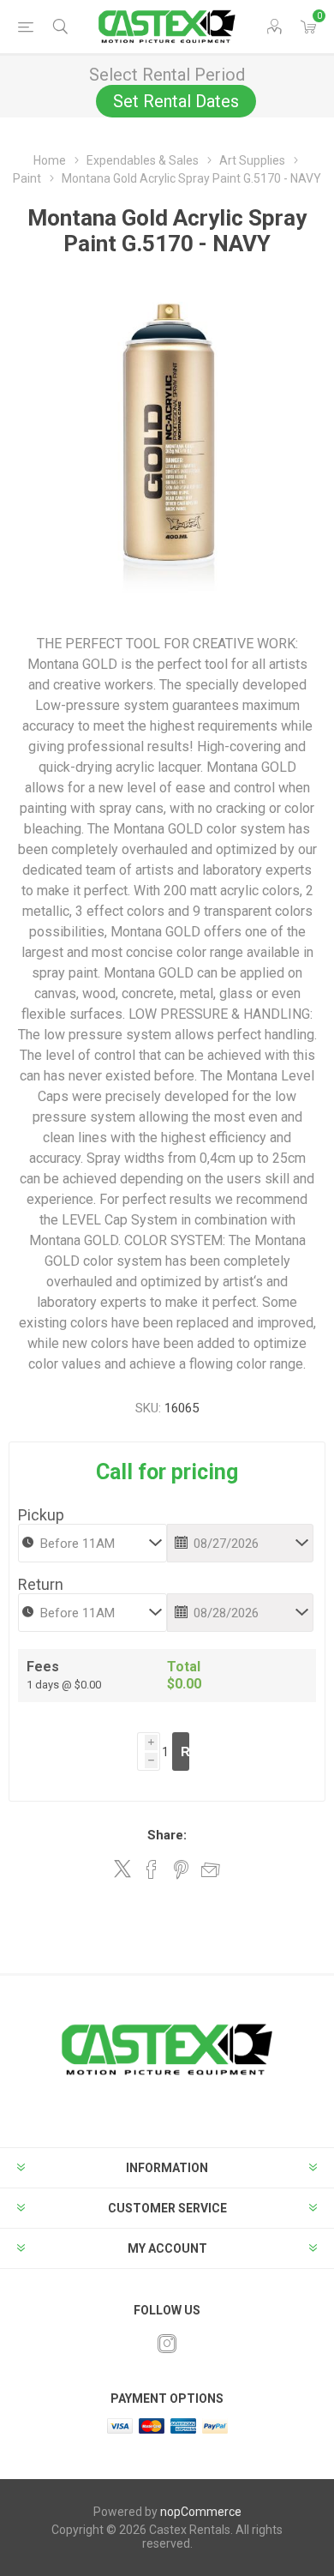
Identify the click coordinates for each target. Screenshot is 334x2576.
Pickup (41, 1515)
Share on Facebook (152, 1869)
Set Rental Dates (176, 101)
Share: (167, 1835)
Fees (43, 1667)
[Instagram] (167, 2344)
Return (41, 1584)
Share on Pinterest (181, 1869)
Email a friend (211, 1869)
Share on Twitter (122, 1869)
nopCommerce (201, 2512)
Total (184, 1667)
